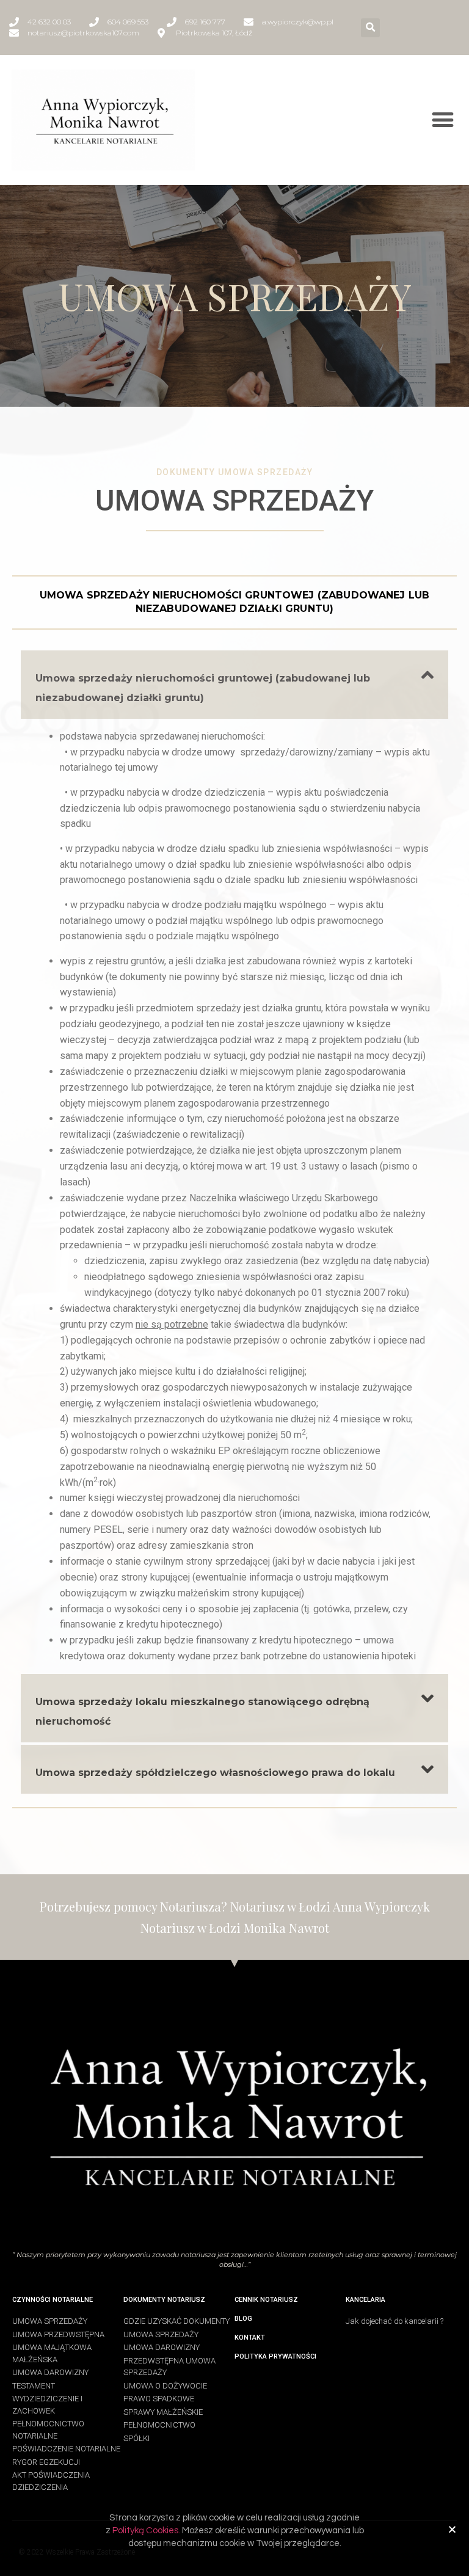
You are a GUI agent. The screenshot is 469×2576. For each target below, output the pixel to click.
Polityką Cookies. (147, 2531)
